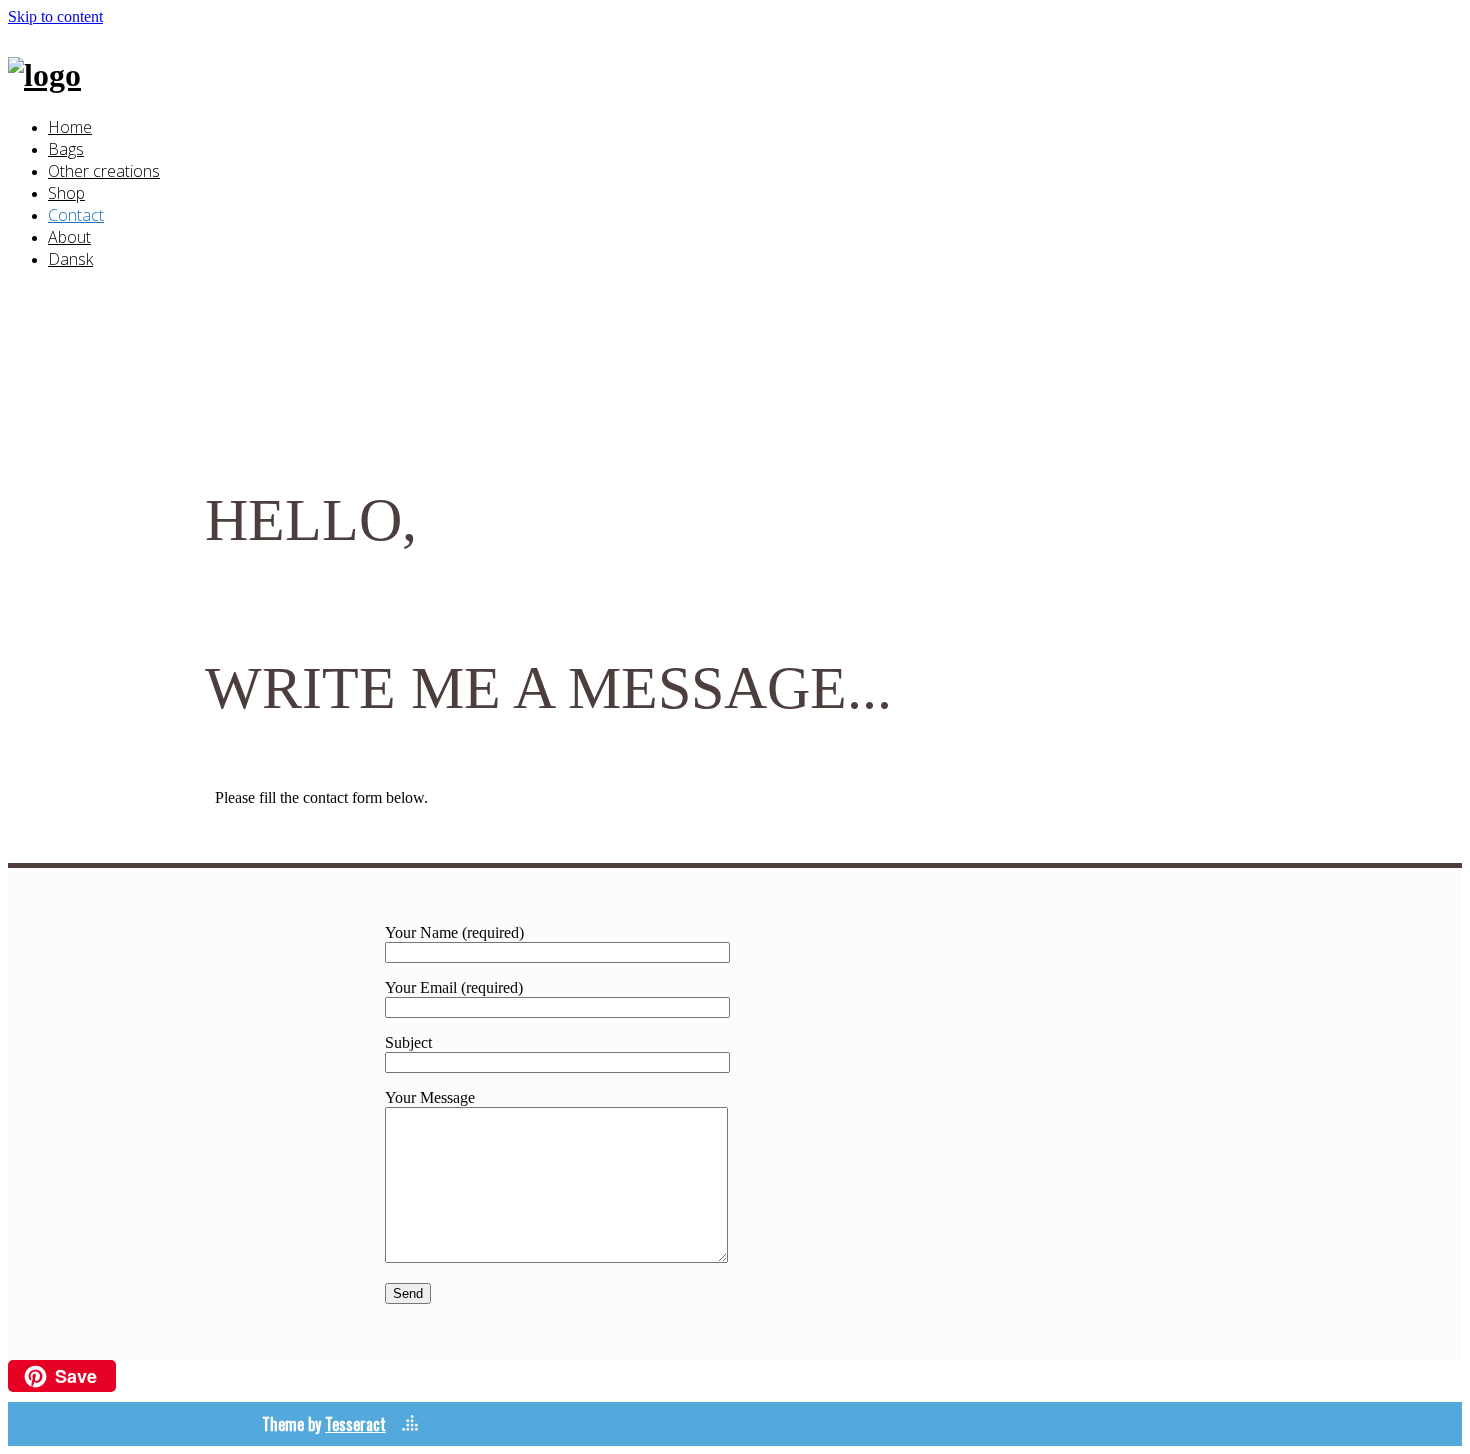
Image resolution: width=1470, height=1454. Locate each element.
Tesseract (355, 1424)
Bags (66, 149)
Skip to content (55, 16)
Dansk (70, 259)
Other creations (104, 171)
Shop (66, 193)
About (69, 237)
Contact (76, 215)
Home (70, 127)
